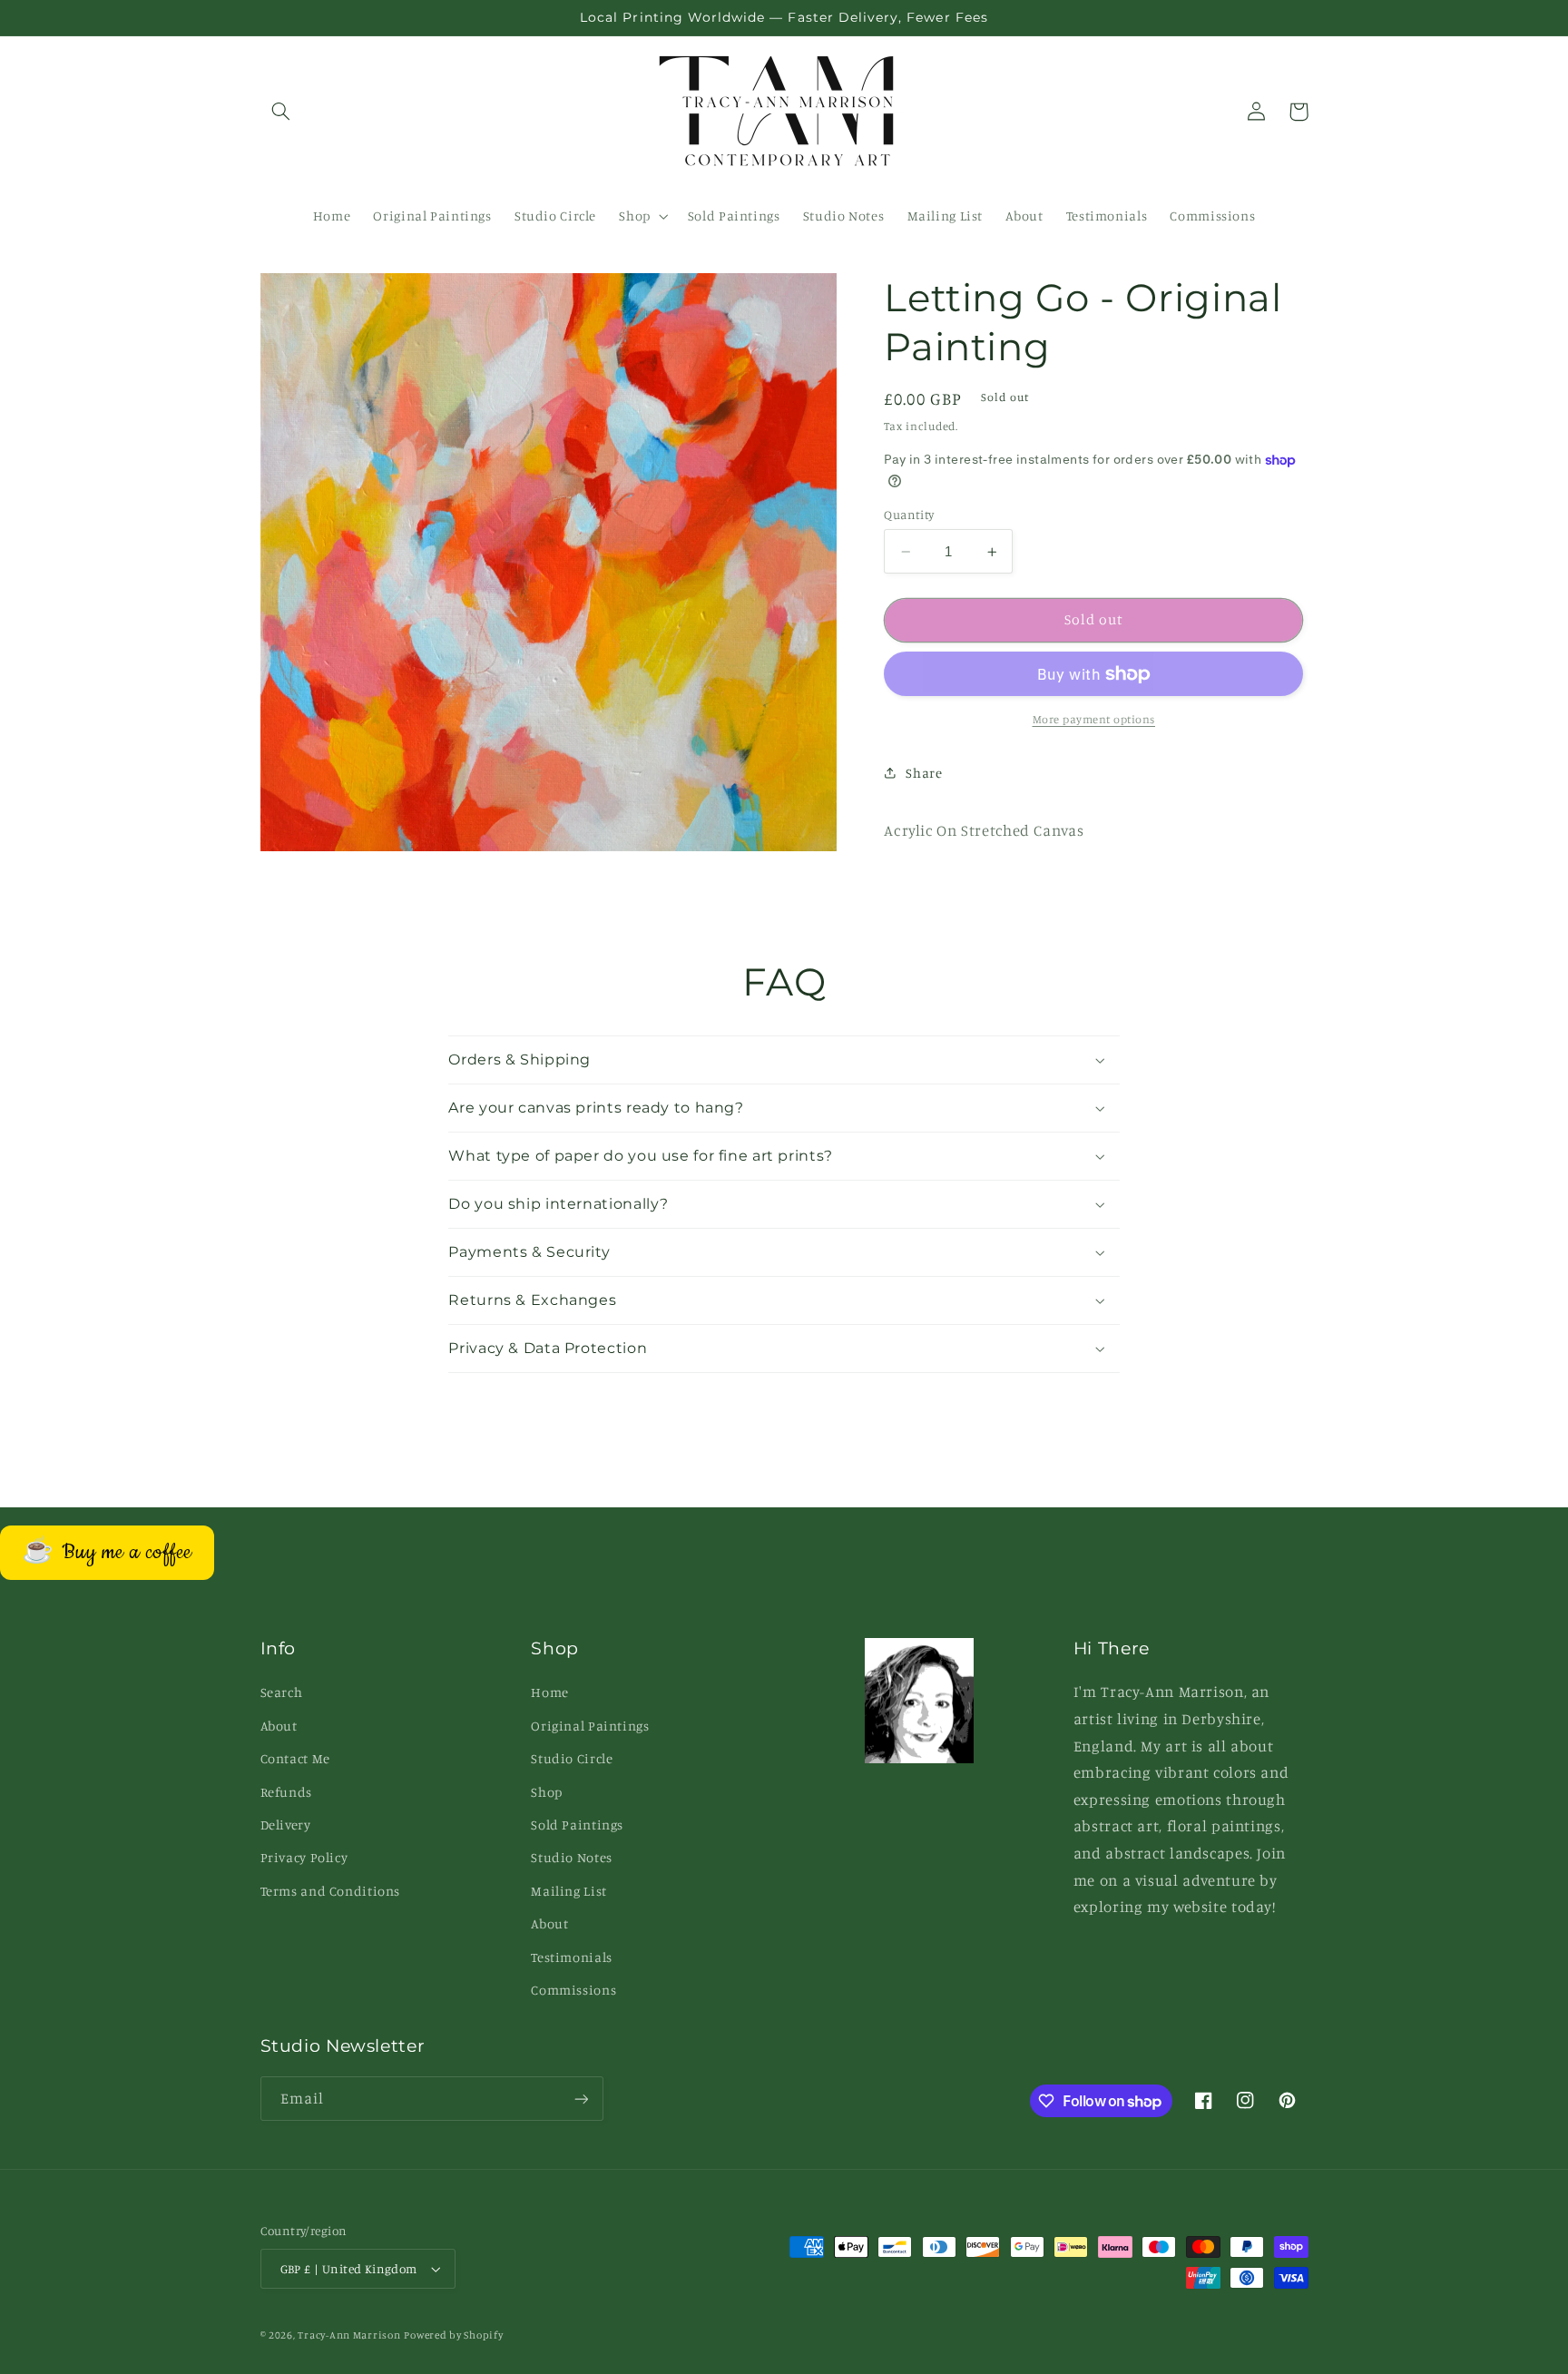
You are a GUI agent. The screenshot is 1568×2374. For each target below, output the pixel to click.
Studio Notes (572, 1857)
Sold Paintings (577, 1825)
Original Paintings (590, 1726)
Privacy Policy (304, 1857)
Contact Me (295, 1758)
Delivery (286, 1825)
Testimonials (572, 1957)
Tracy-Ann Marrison (349, 2335)
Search (282, 1692)
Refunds (286, 1792)
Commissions (573, 1990)
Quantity (909, 515)
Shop (547, 1792)
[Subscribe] (581, 2099)
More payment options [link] (1094, 719)
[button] (281, 112)
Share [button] (924, 773)
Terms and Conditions (331, 1891)
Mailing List (569, 1891)
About (279, 1726)
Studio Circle (572, 1758)
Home (550, 1692)
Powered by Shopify (453, 2335)
